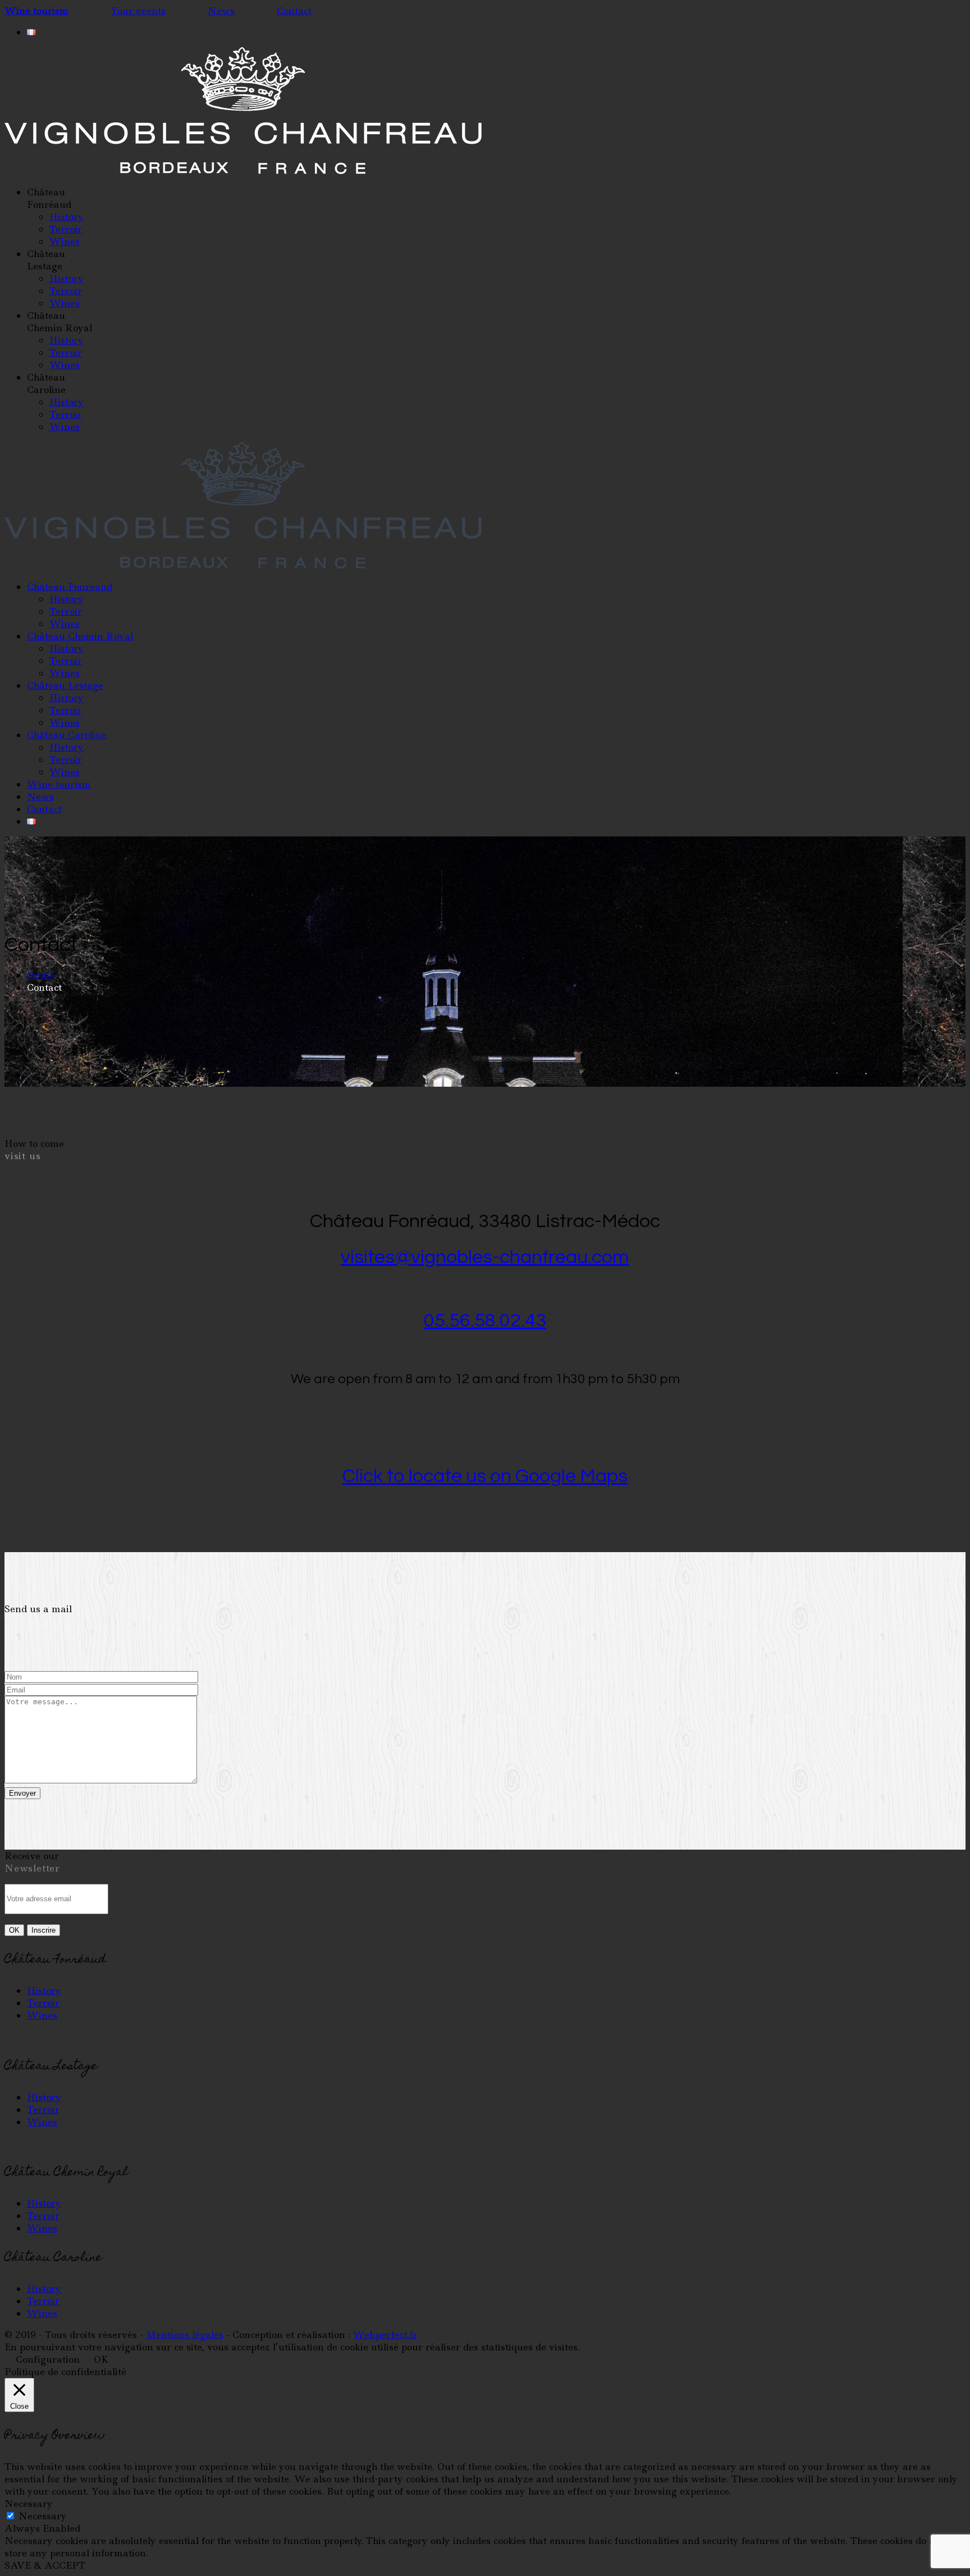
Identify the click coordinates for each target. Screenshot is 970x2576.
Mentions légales (185, 2335)
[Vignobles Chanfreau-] (243, 171)
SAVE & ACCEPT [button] (45, 2565)
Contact (294, 11)
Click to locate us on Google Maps (485, 1476)
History (44, 1991)
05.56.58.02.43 (485, 1321)
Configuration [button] (48, 2359)
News (221, 11)
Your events (138, 11)
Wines (42, 2015)
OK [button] (101, 2359)
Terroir (43, 2003)
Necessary (43, 2516)
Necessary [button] (29, 2504)
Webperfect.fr (385, 2335)
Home (41, 975)
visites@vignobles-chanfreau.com (485, 1257)
